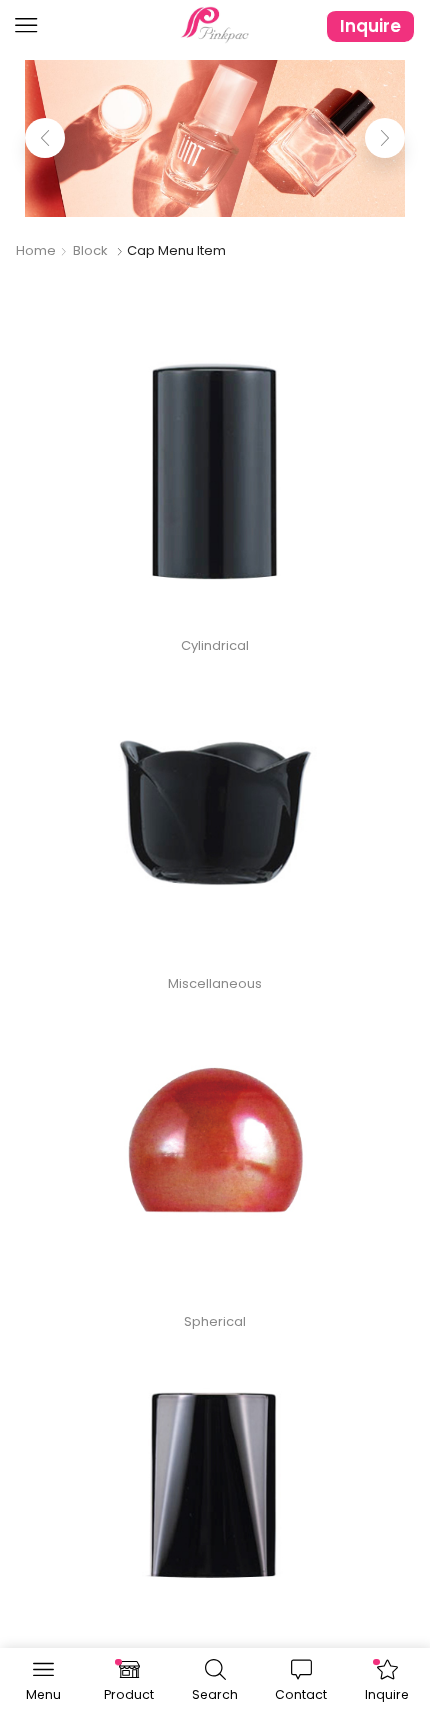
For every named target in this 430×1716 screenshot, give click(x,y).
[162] (215, 475)
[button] (45, 138)
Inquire (370, 26)
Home (36, 251)
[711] (215, 1150)
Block (90, 251)
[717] (215, 813)
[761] (215, 1488)
